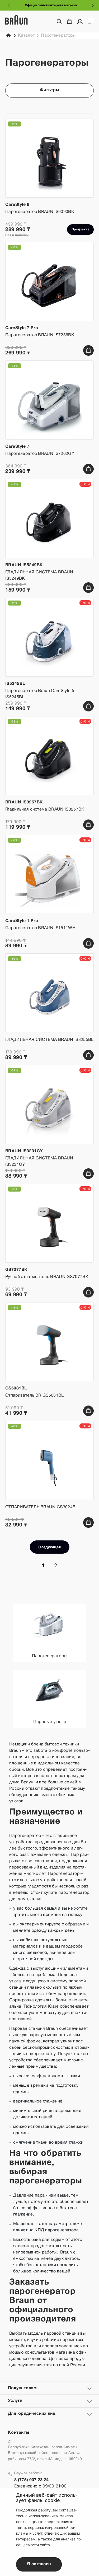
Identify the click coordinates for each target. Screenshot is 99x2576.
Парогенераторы (58, 36)
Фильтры (49, 90)
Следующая (49, 1547)
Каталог (26, 36)
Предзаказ (80, 229)
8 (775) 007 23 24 (31, 2480)
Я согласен (39, 2564)
